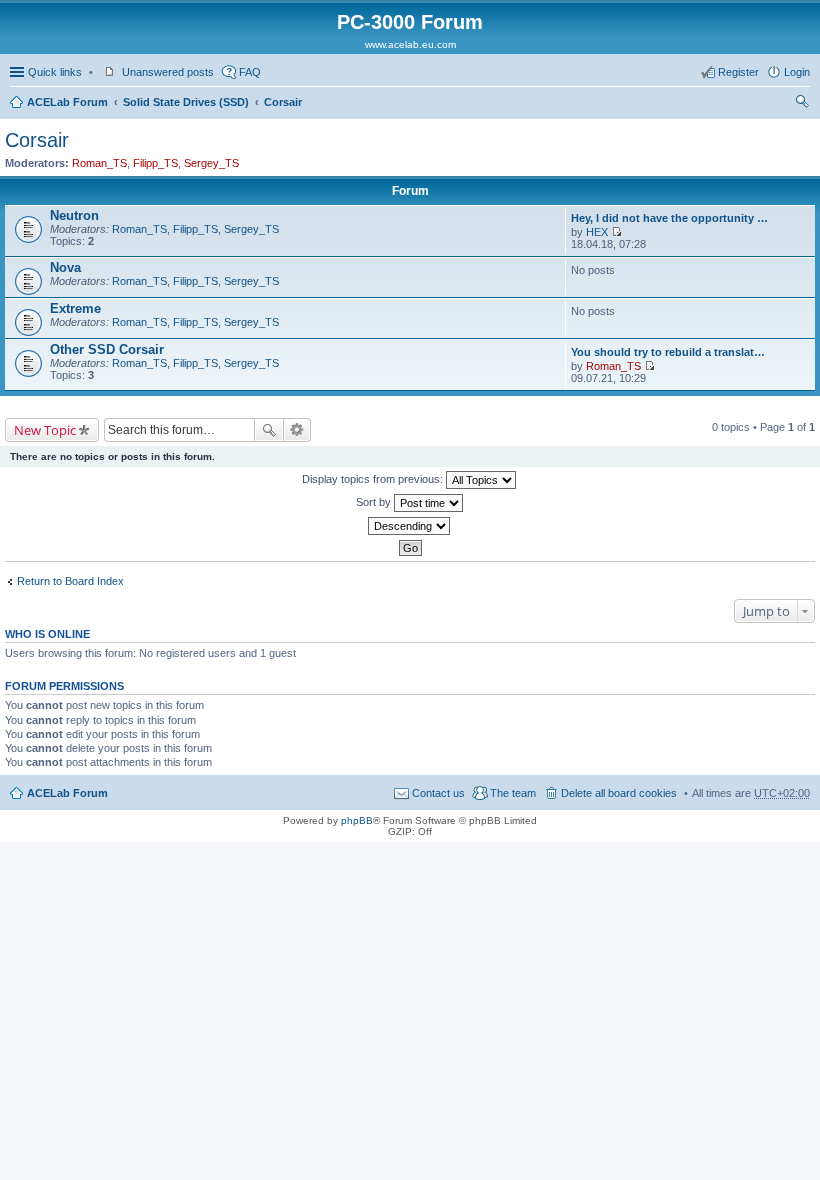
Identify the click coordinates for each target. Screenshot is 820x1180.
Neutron (74, 215)
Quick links (55, 72)
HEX (597, 232)
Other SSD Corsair (107, 349)
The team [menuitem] (513, 793)
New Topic (45, 430)
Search (269, 430)
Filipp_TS (155, 163)
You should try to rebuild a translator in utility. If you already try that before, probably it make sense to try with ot (670, 352)
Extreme (75, 308)
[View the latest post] (616, 232)
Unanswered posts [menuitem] (168, 72)
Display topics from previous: (374, 479)
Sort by (375, 502)
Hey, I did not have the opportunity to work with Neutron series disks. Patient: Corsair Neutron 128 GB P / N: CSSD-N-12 (670, 218)
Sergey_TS (211, 163)
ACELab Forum (67, 102)
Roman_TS (99, 163)
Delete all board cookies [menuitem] (619, 793)
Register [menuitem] (738, 72)
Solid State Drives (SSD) (186, 102)
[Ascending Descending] (410, 526)
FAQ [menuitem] (250, 72)
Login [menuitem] (797, 72)
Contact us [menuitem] (438, 793)
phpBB (357, 820)
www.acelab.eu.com (410, 44)
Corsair (283, 102)
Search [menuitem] (802, 104)
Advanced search (297, 430)
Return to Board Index (70, 581)
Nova (65, 267)
